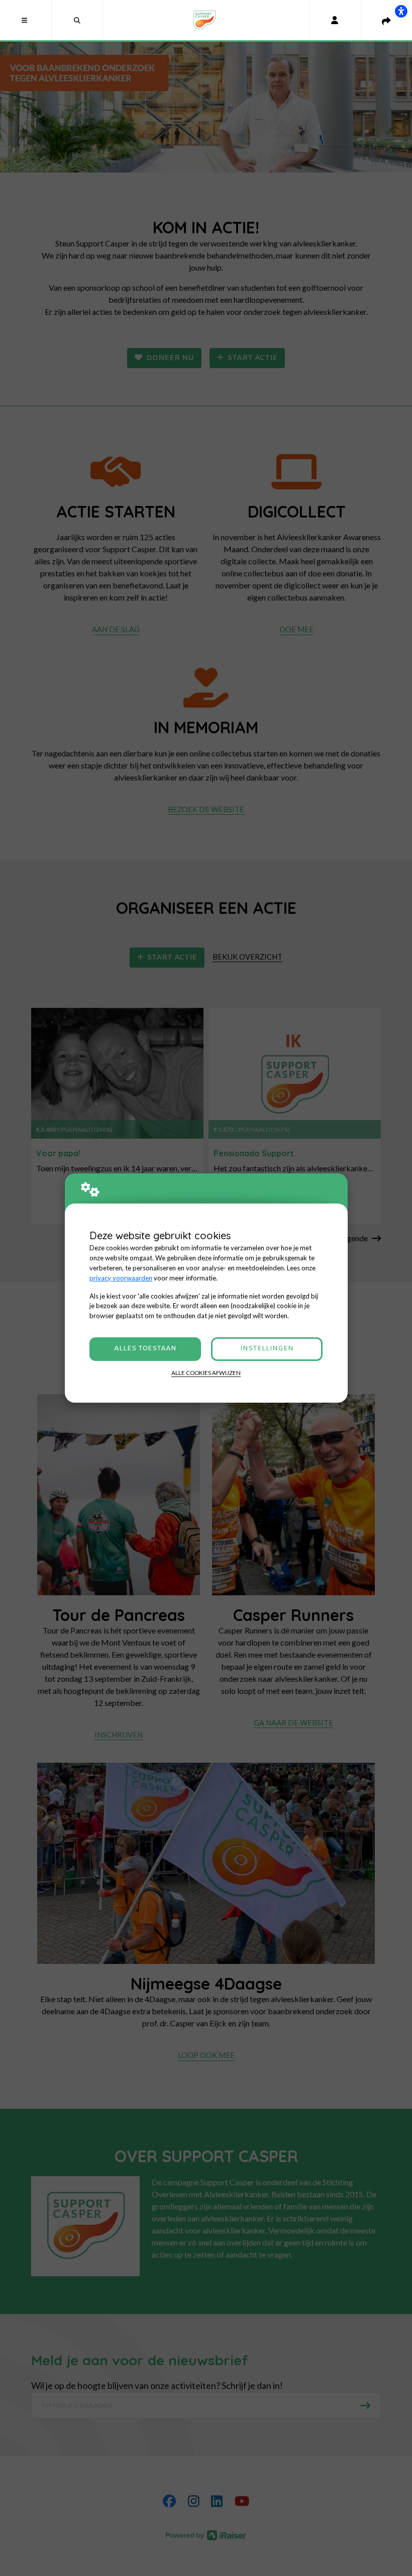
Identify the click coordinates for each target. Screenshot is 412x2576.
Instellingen (267, 1349)
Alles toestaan (145, 1349)
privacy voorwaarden (121, 1278)
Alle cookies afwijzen (206, 1373)
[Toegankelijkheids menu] (401, 11)
